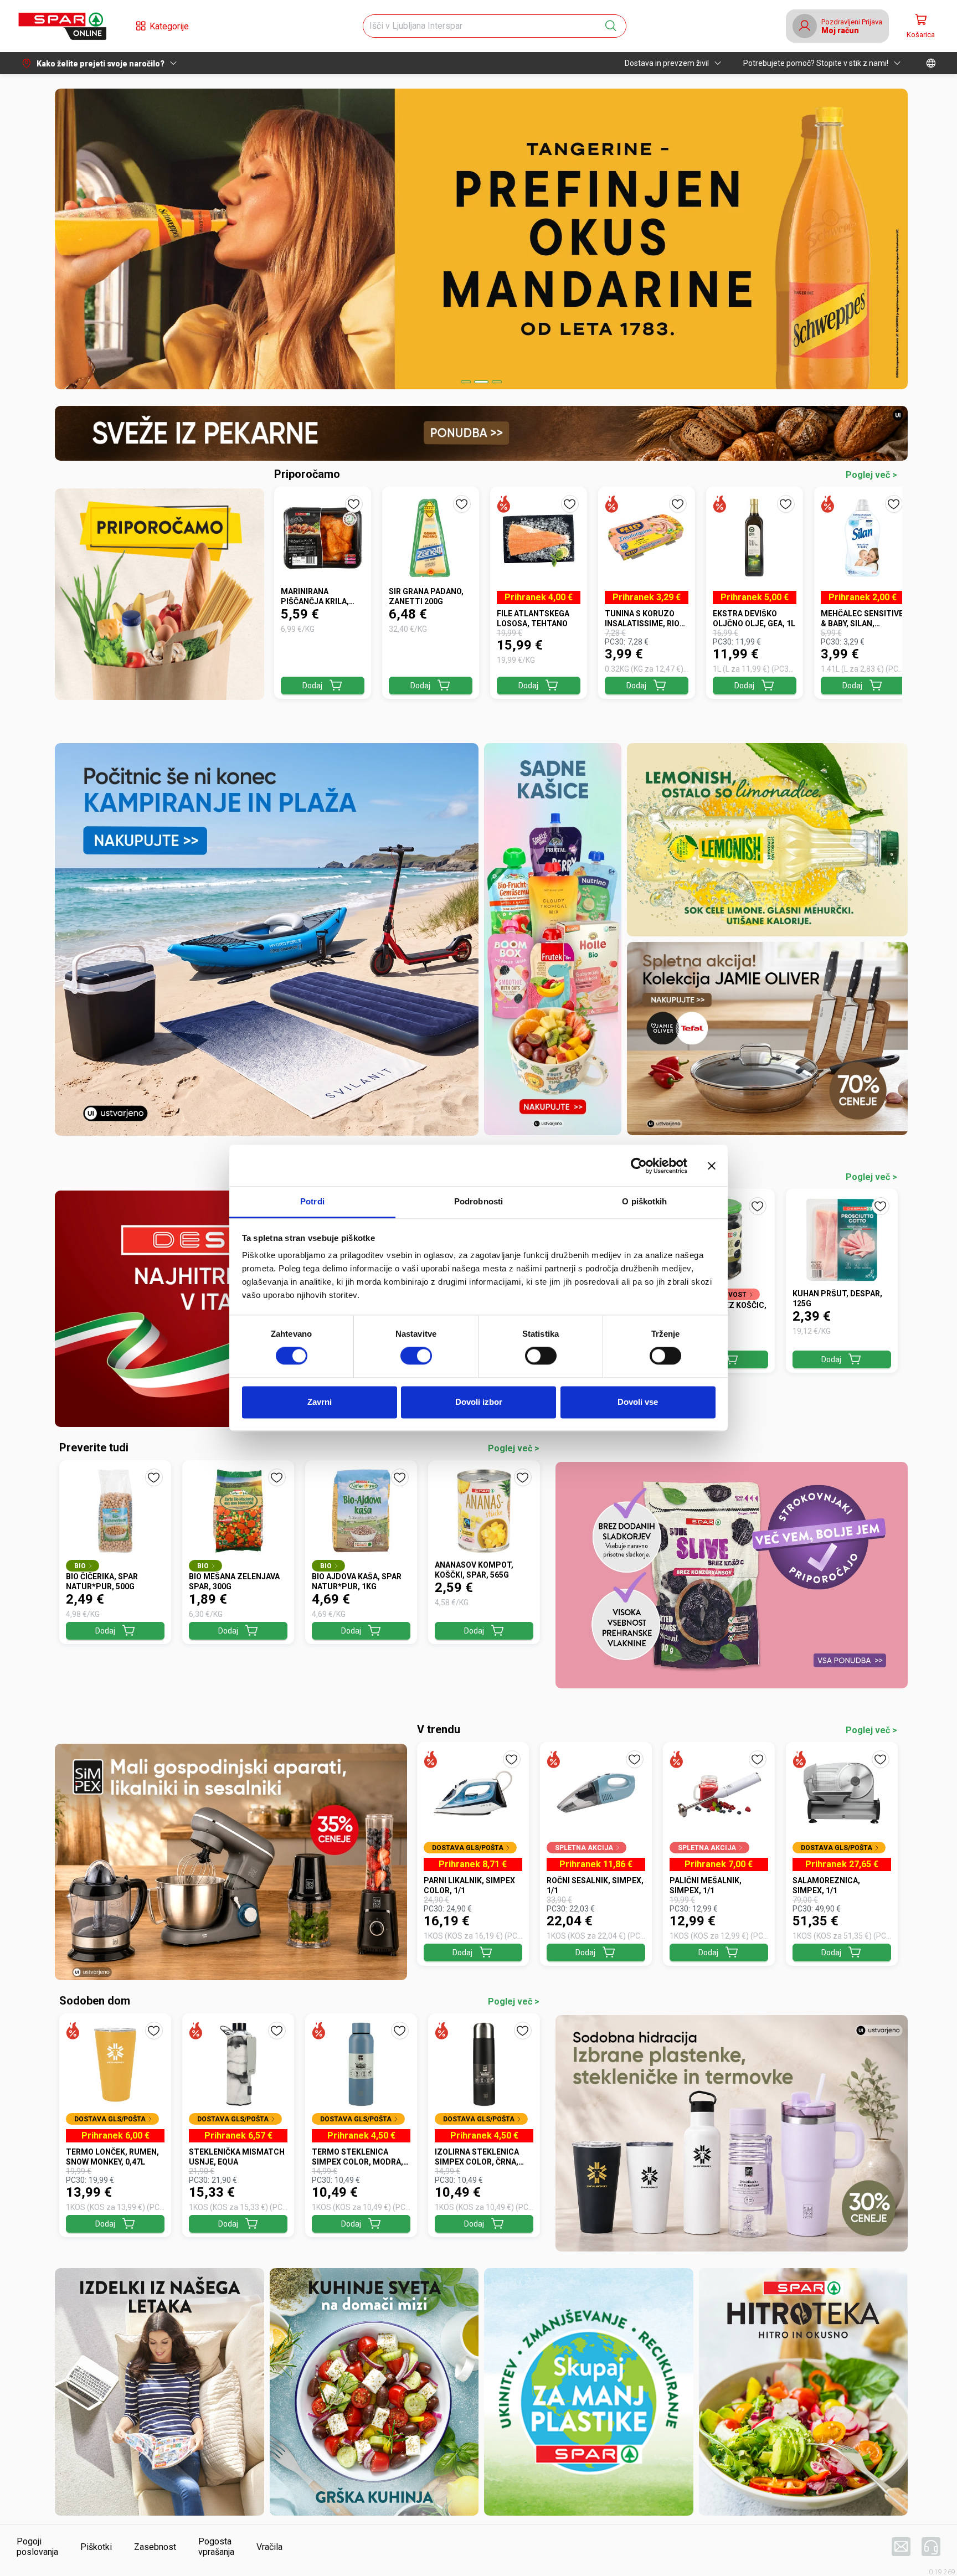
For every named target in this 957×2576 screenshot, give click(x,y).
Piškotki (96, 2547)
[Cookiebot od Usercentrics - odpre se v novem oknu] (639, 1166)
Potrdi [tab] (312, 1201)
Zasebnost (155, 2547)
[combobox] (485, 26)
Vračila (269, 2547)
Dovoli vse (638, 1402)
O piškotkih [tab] (644, 1201)
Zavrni (320, 1402)
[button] (62, 26)
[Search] (611, 26)
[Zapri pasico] (712, 1166)
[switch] (416, 1356)
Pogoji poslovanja (37, 2547)
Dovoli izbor (479, 1402)
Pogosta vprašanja (216, 2547)
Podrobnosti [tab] (478, 1201)
